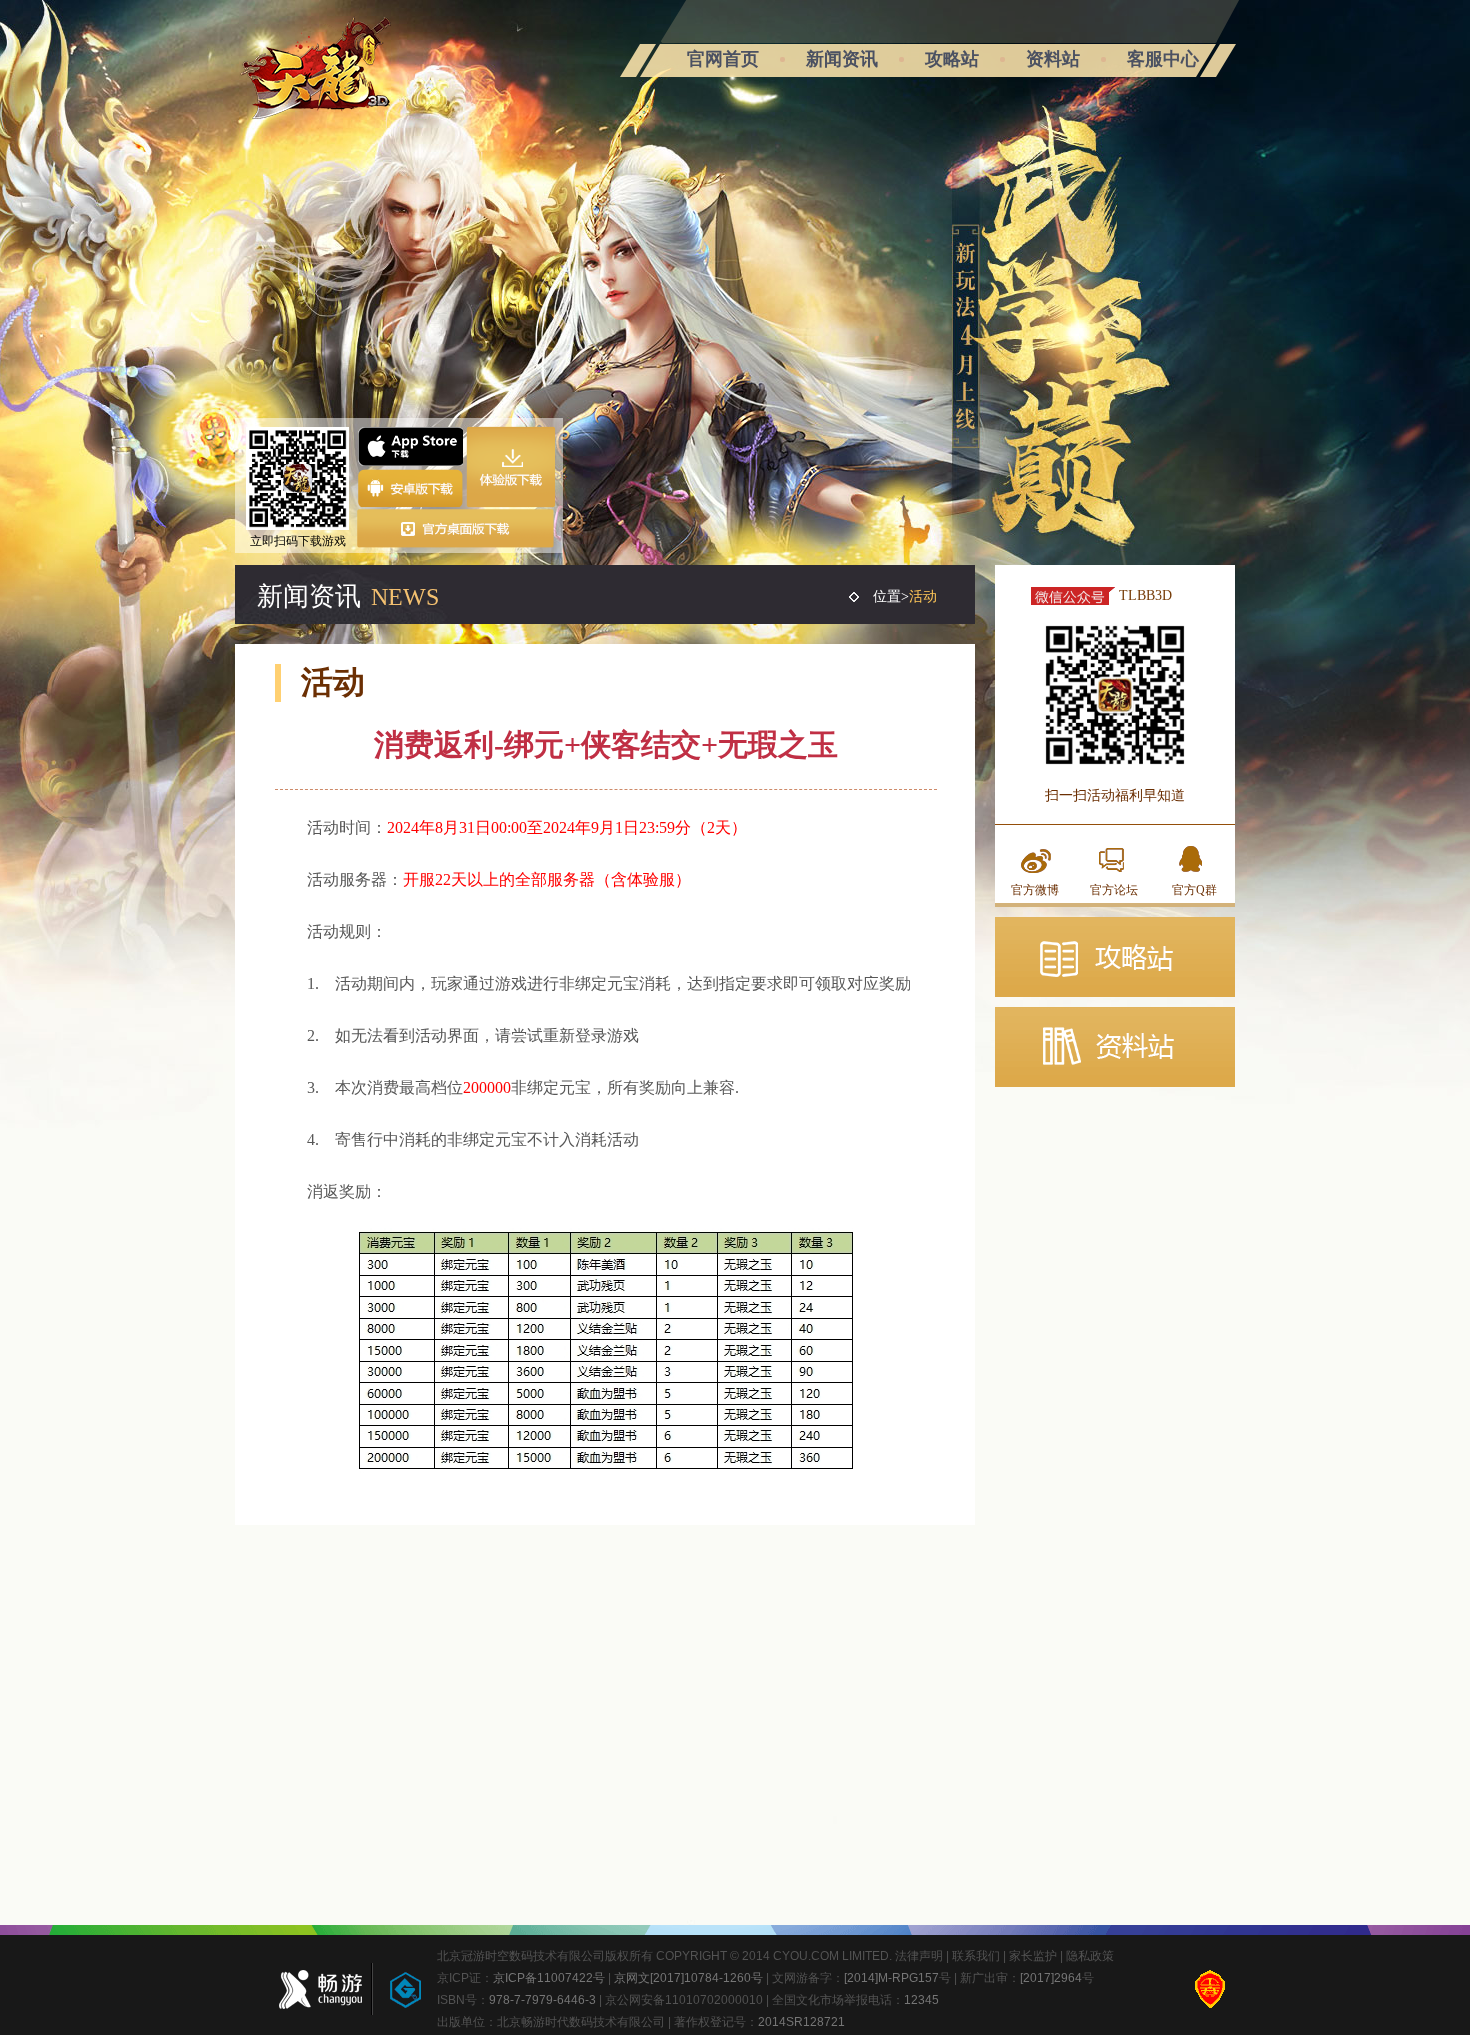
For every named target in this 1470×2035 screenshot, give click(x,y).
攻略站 (952, 59)
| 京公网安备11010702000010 (679, 2000)
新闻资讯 (842, 59)
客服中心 (1163, 59)
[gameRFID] (396, 1989)
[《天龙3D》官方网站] (316, 73)
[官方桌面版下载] (457, 528)
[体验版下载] (511, 467)
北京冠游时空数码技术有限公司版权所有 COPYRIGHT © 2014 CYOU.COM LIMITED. (666, 1956)
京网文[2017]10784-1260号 (688, 1978)
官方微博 (1035, 890)
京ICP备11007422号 (549, 1978)
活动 (923, 596)
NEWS (405, 597)
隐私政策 (1090, 1956)
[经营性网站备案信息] (1210, 1989)
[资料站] (1115, 1047)
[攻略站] (1115, 957)
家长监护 (1033, 1956)
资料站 (1053, 59)
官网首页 (723, 59)
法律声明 (919, 1956)
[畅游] (313, 1989)
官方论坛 (1114, 890)
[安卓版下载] (410, 487)
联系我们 (976, 1956)
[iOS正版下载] (410, 446)
